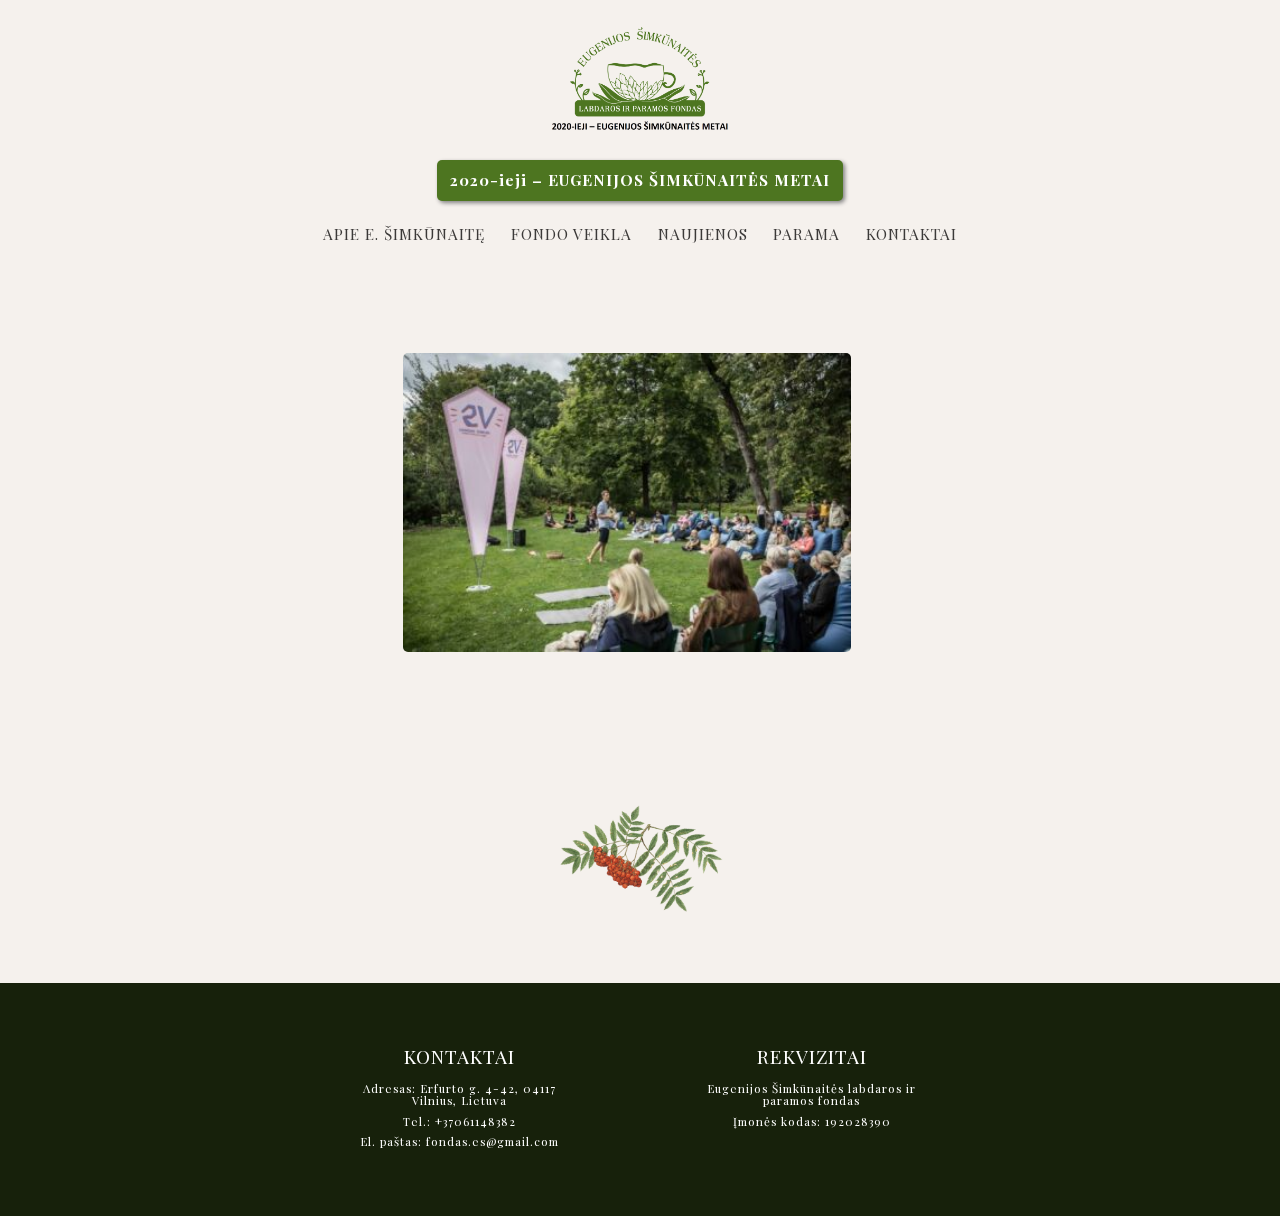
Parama (806, 233)
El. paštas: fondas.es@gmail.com (459, 1142)
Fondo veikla (571, 233)
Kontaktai (911, 233)
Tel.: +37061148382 (459, 1122)
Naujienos (703, 233)
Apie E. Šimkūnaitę (404, 233)
